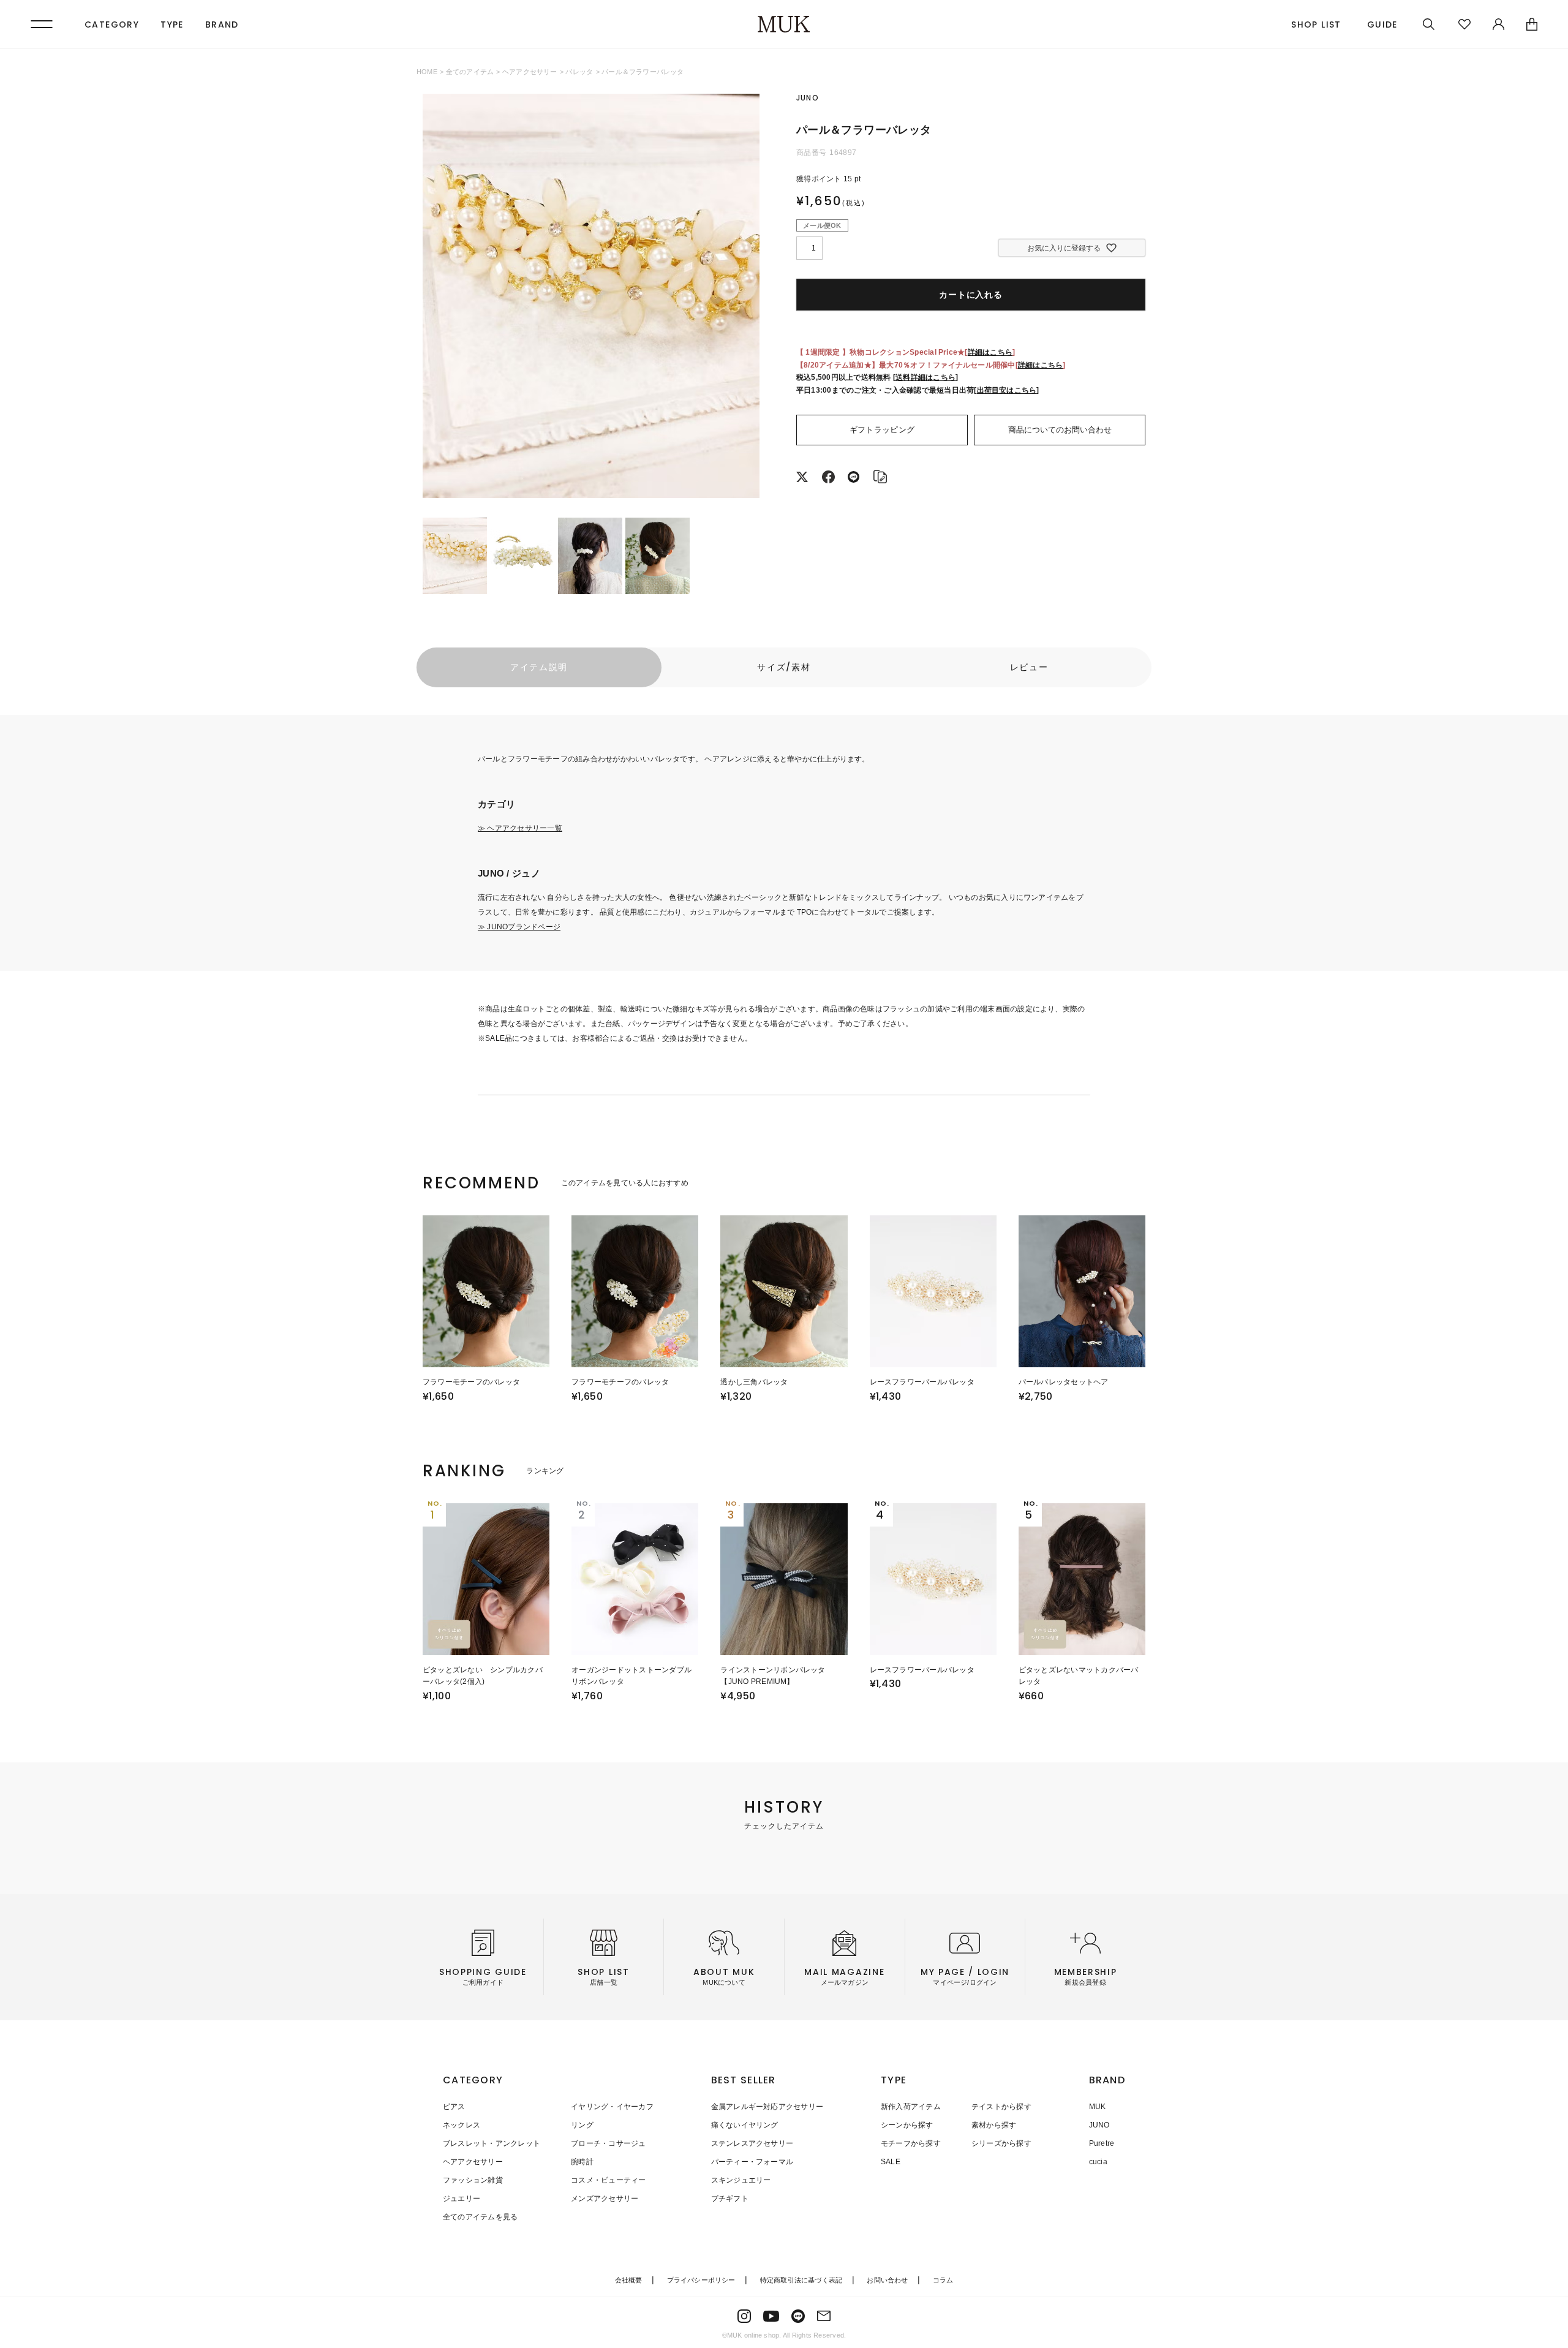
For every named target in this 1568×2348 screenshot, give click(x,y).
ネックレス (462, 2125)
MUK (1098, 2107)
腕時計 (582, 2162)
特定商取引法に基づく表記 (801, 2280)
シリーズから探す (1001, 2143)
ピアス (454, 2107)
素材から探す (994, 2125)
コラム (943, 2280)
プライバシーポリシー (701, 2280)
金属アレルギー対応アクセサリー (767, 2107)
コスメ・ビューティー (608, 2180)
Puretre (1102, 2143)
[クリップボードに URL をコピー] (880, 479)
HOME (427, 72)
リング (582, 2125)
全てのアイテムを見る (480, 2217)
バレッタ (579, 72)
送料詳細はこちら (925, 377)
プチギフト (730, 2199)
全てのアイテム (470, 72)
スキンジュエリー (741, 2180)
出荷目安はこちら (1007, 390)
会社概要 (629, 2280)
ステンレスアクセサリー (752, 2143)
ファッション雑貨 (473, 2180)
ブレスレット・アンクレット (492, 2143)
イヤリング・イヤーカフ (612, 2107)
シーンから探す (907, 2125)
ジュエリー (462, 2199)
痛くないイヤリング (745, 2125)
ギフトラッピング (882, 430)
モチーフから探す (911, 2143)
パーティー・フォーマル (752, 2162)
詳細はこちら (990, 352)
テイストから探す (1001, 2107)
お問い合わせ (887, 2280)
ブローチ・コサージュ (608, 2143)
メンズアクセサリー (605, 2199)
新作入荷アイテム (911, 2107)
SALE (891, 2162)
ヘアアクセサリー (530, 72)
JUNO (1099, 2125)
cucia (1098, 2162)
